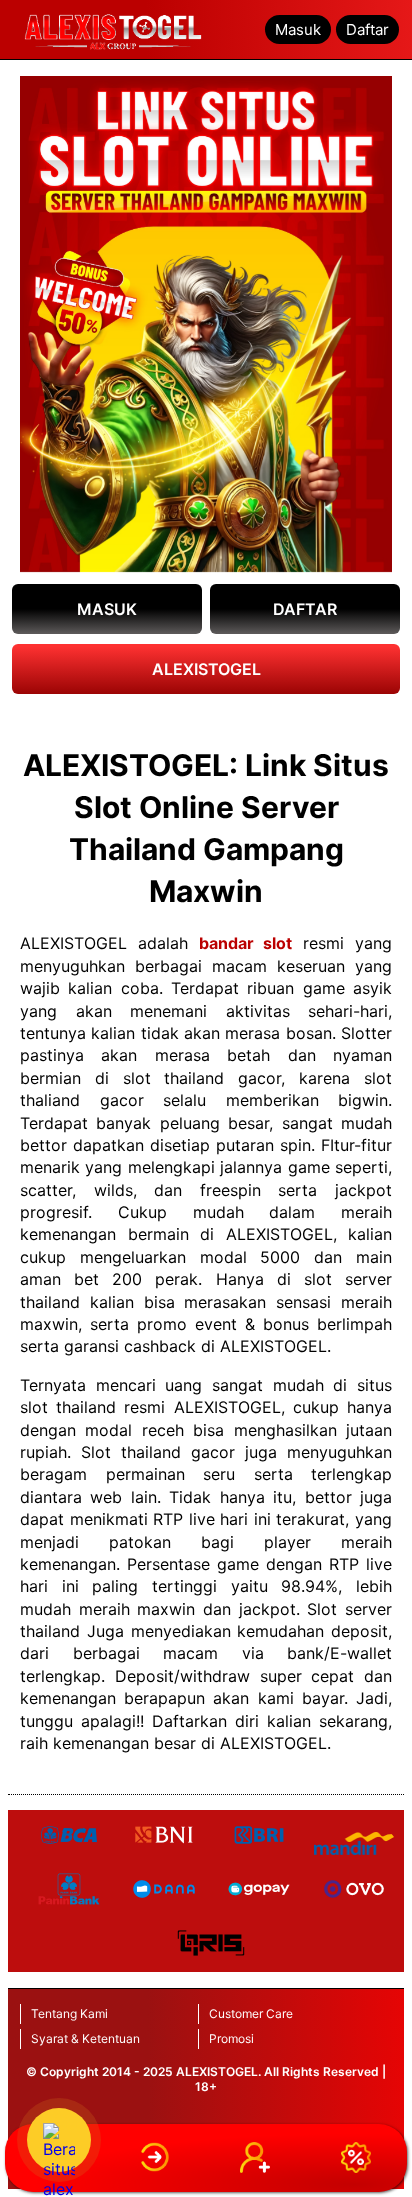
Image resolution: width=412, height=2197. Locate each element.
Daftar (367, 29)
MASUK (107, 609)
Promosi (231, 2038)
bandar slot (246, 943)
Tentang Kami (69, 2013)
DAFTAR (305, 609)
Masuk (298, 29)
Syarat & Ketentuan (85, 2038)
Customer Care (251, 2013)
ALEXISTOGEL (206, 669)
